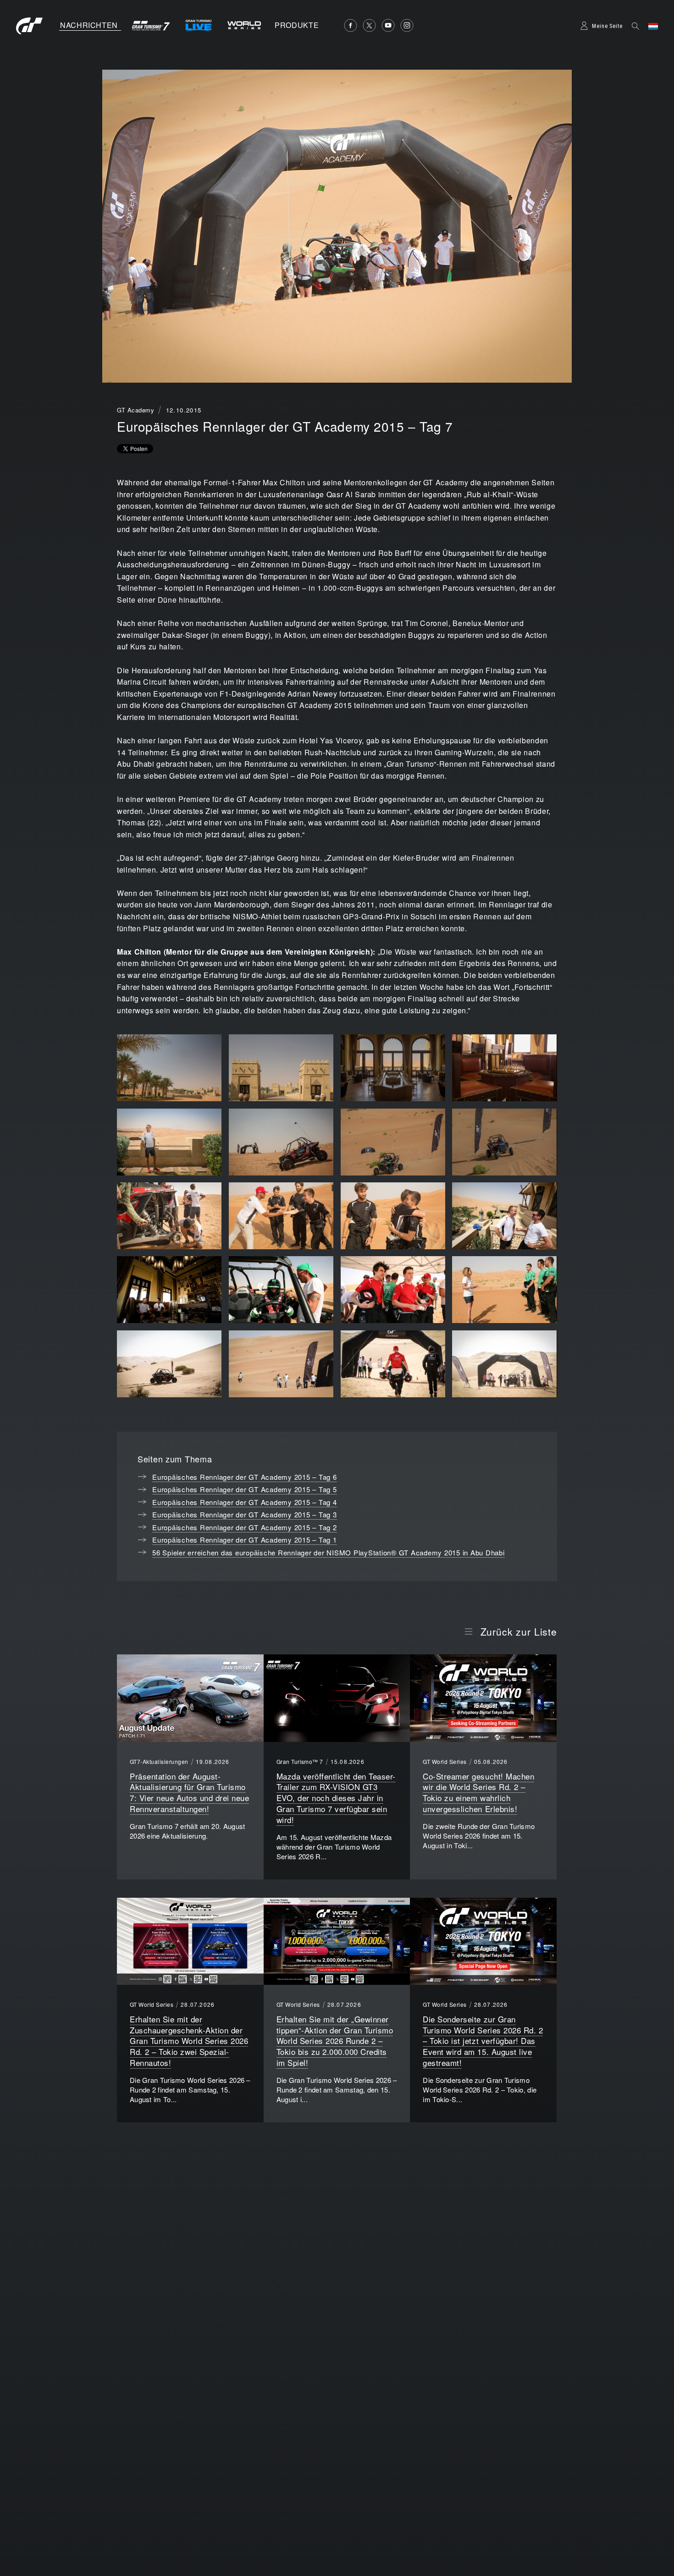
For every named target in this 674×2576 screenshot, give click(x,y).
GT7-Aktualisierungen (159, 1762)
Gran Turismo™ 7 (300, 1762)
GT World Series (445, 1762)
